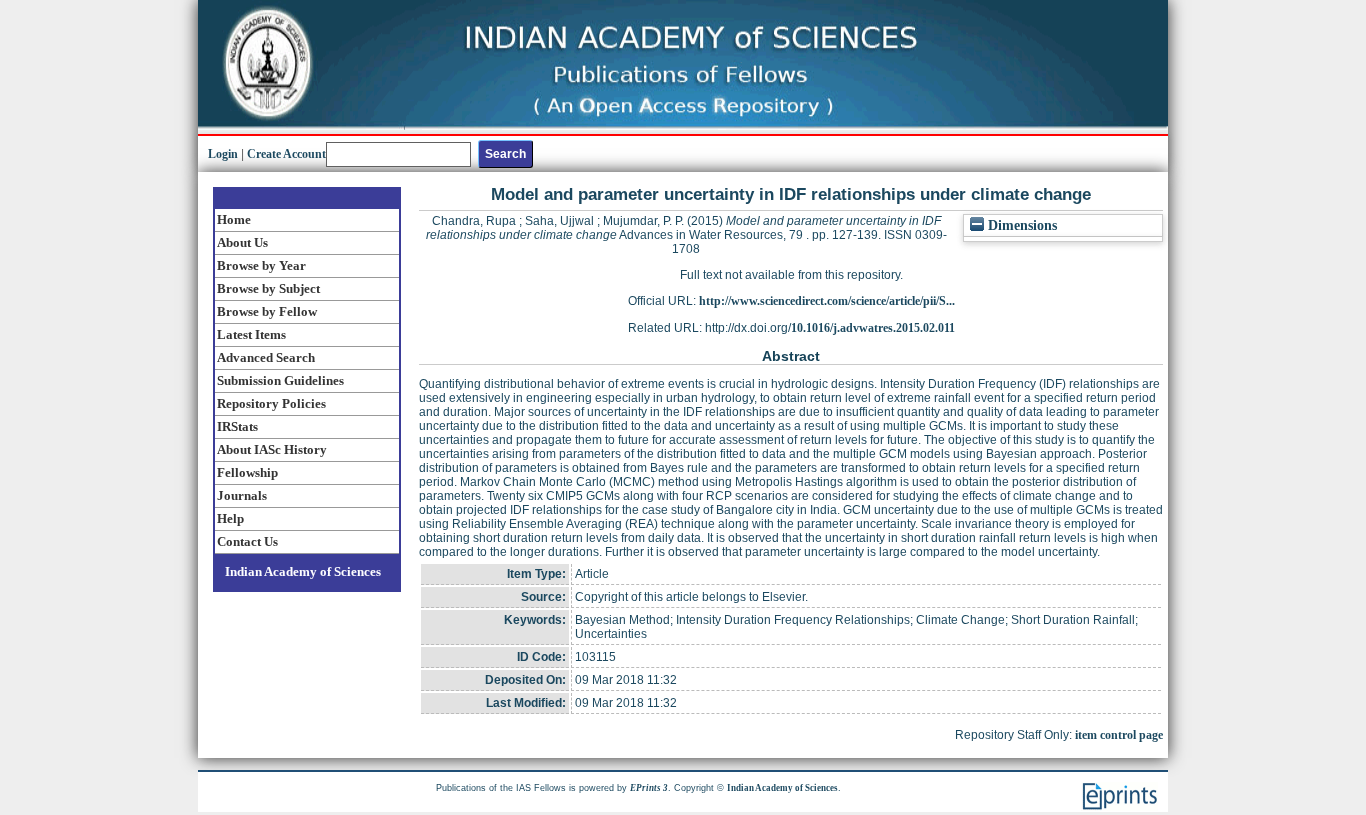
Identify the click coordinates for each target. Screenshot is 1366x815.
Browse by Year (261, 265)
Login (223, 154)
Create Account (286, 154)
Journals (242, 495)
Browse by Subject (268, 288)
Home (234, 219)
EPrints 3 (649, 788)
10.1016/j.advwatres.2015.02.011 (873, 328)
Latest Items (251, 334)
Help (230, 518)
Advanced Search (266, 357)
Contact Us (247, 541)
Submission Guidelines (280, 380)
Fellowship (247, 472)
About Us (242, 242)
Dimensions (1020, 225)
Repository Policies (271, 403)
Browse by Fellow (267, 311)
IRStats (237, 426)
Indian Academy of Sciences (303, 571)
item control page (1119, 735)
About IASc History (272, 449)
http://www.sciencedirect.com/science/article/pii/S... (827, 301)
